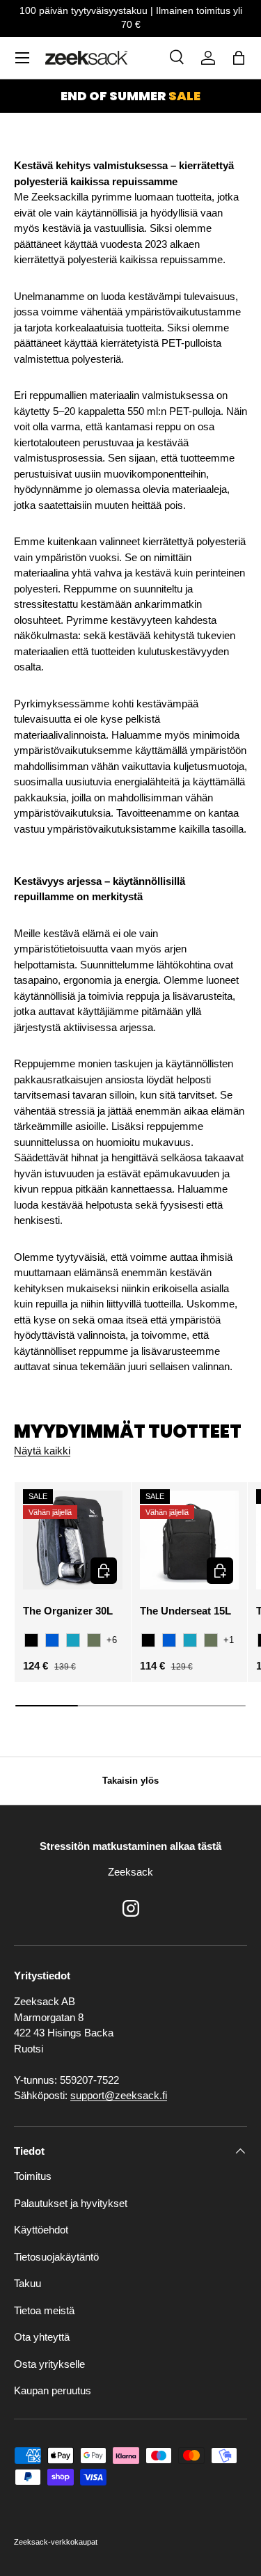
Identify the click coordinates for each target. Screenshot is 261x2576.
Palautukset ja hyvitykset (71, 2203)
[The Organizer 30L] (73, 1540)
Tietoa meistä (44, 2310)
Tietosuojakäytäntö (56, 2257)
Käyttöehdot (41, 2230)
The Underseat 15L (185, 1611)
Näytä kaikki (42, 1451)
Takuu (27, 2283)
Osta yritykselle (49, 2364)
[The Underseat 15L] (190, 1540)
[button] (239, 58)
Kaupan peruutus (53, 2390)
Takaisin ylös (130, 1781)
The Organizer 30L (68, 1611)
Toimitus (33, 2176)
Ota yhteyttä (42, 2337)
